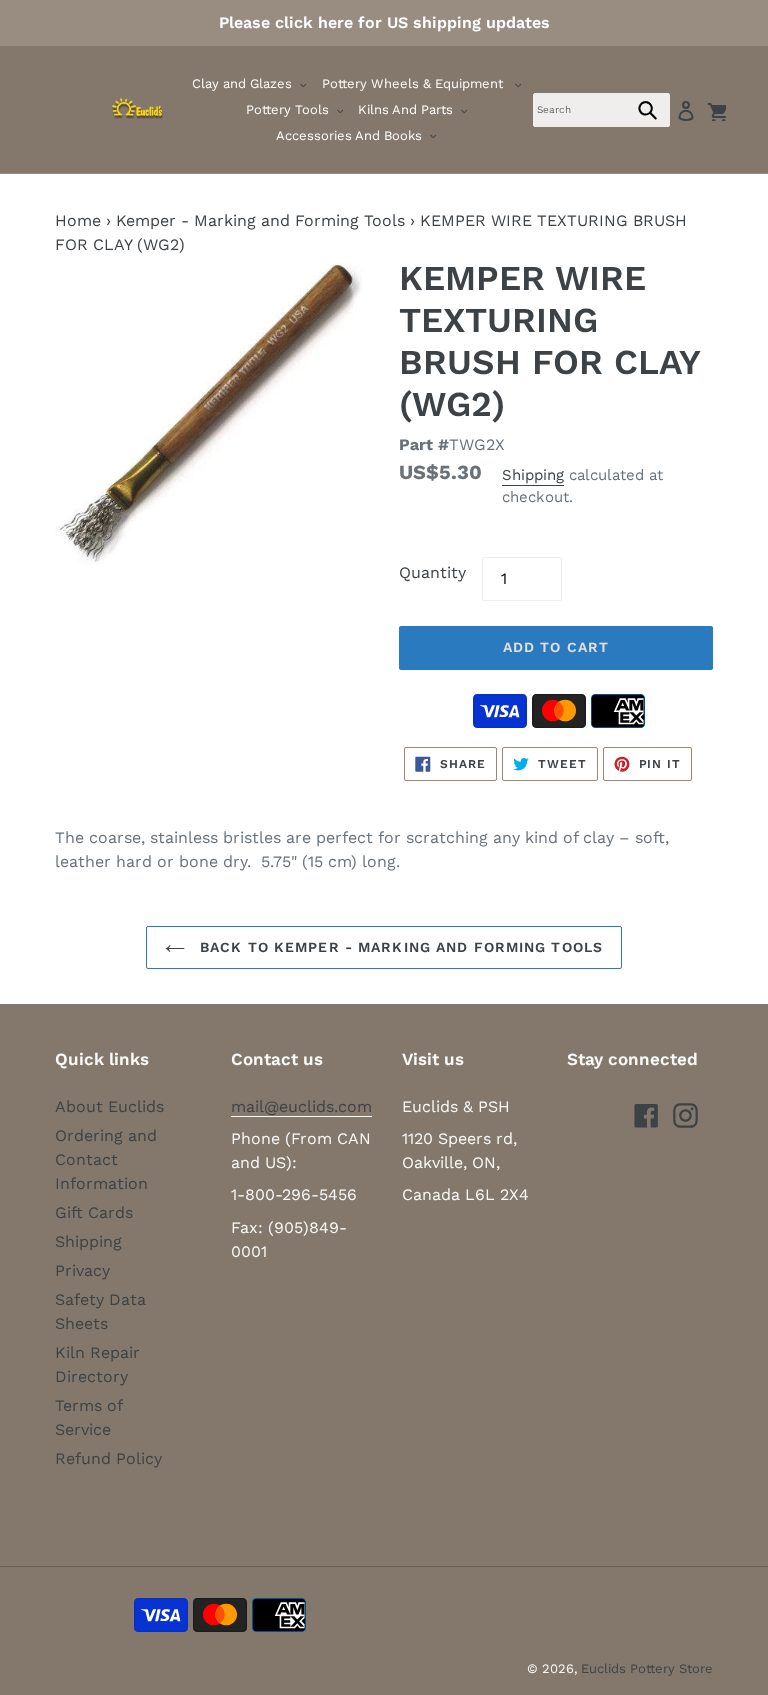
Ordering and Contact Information (106, 1159)
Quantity (432, 572)
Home (78, 220)
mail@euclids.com (301, 1106)
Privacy (82, 1270)
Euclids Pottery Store (647, 1668)
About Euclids (109, 1106)
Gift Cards (94, 1212)
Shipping (533, 475)
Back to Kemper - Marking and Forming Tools (399, 947)
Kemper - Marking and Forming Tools (260, 220)
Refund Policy (108, 1458)
